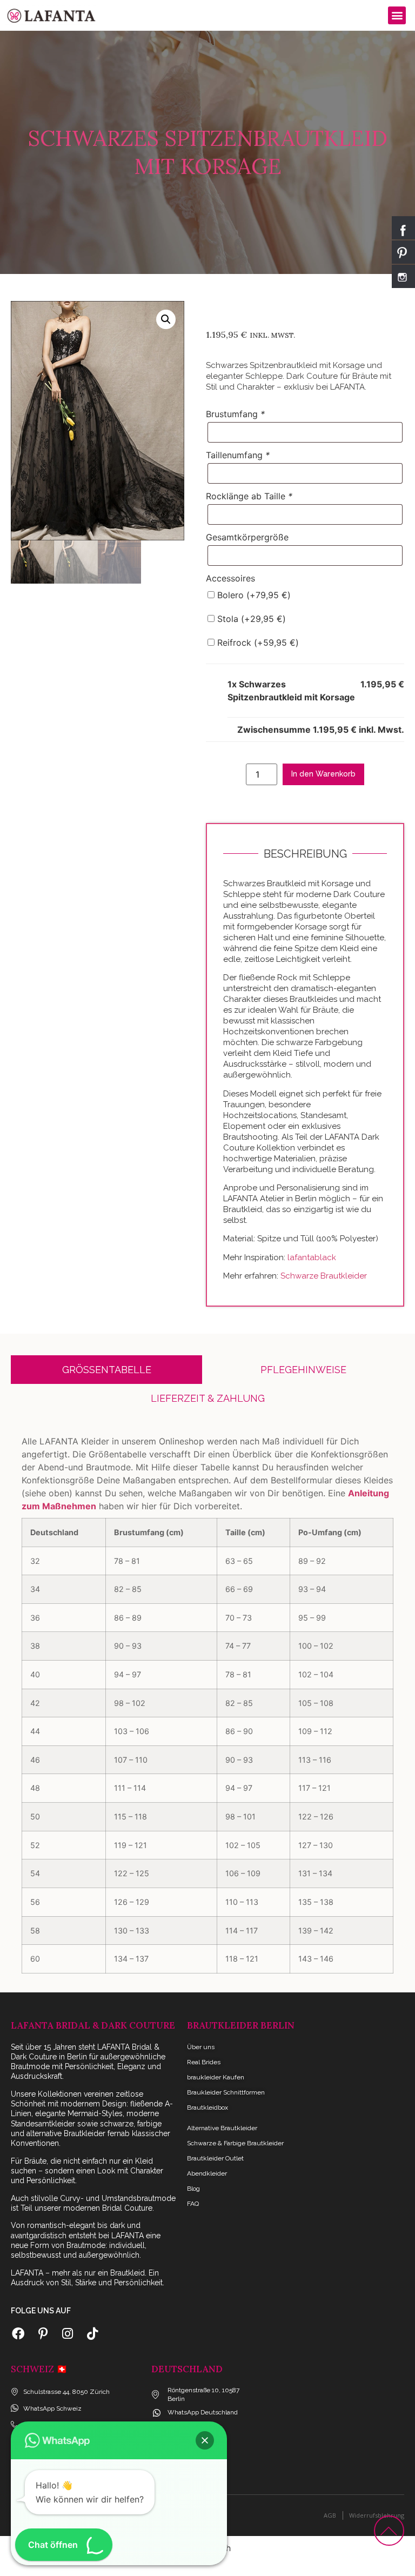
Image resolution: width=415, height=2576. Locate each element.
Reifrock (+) (257, 643)
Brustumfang (235, 414)
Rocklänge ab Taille (249, 496)
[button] (397, 15)
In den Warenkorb (323, 774)
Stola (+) (250, 619)
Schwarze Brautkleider (325, 1276)
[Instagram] (68, 2334)
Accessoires (230, 578)
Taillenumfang (238, 455)
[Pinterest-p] (43, 2334)
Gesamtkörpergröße (247, 537)
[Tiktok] (92, 2334)
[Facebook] (18, 2334)
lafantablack (312, 1257)
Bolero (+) (253, 595)
